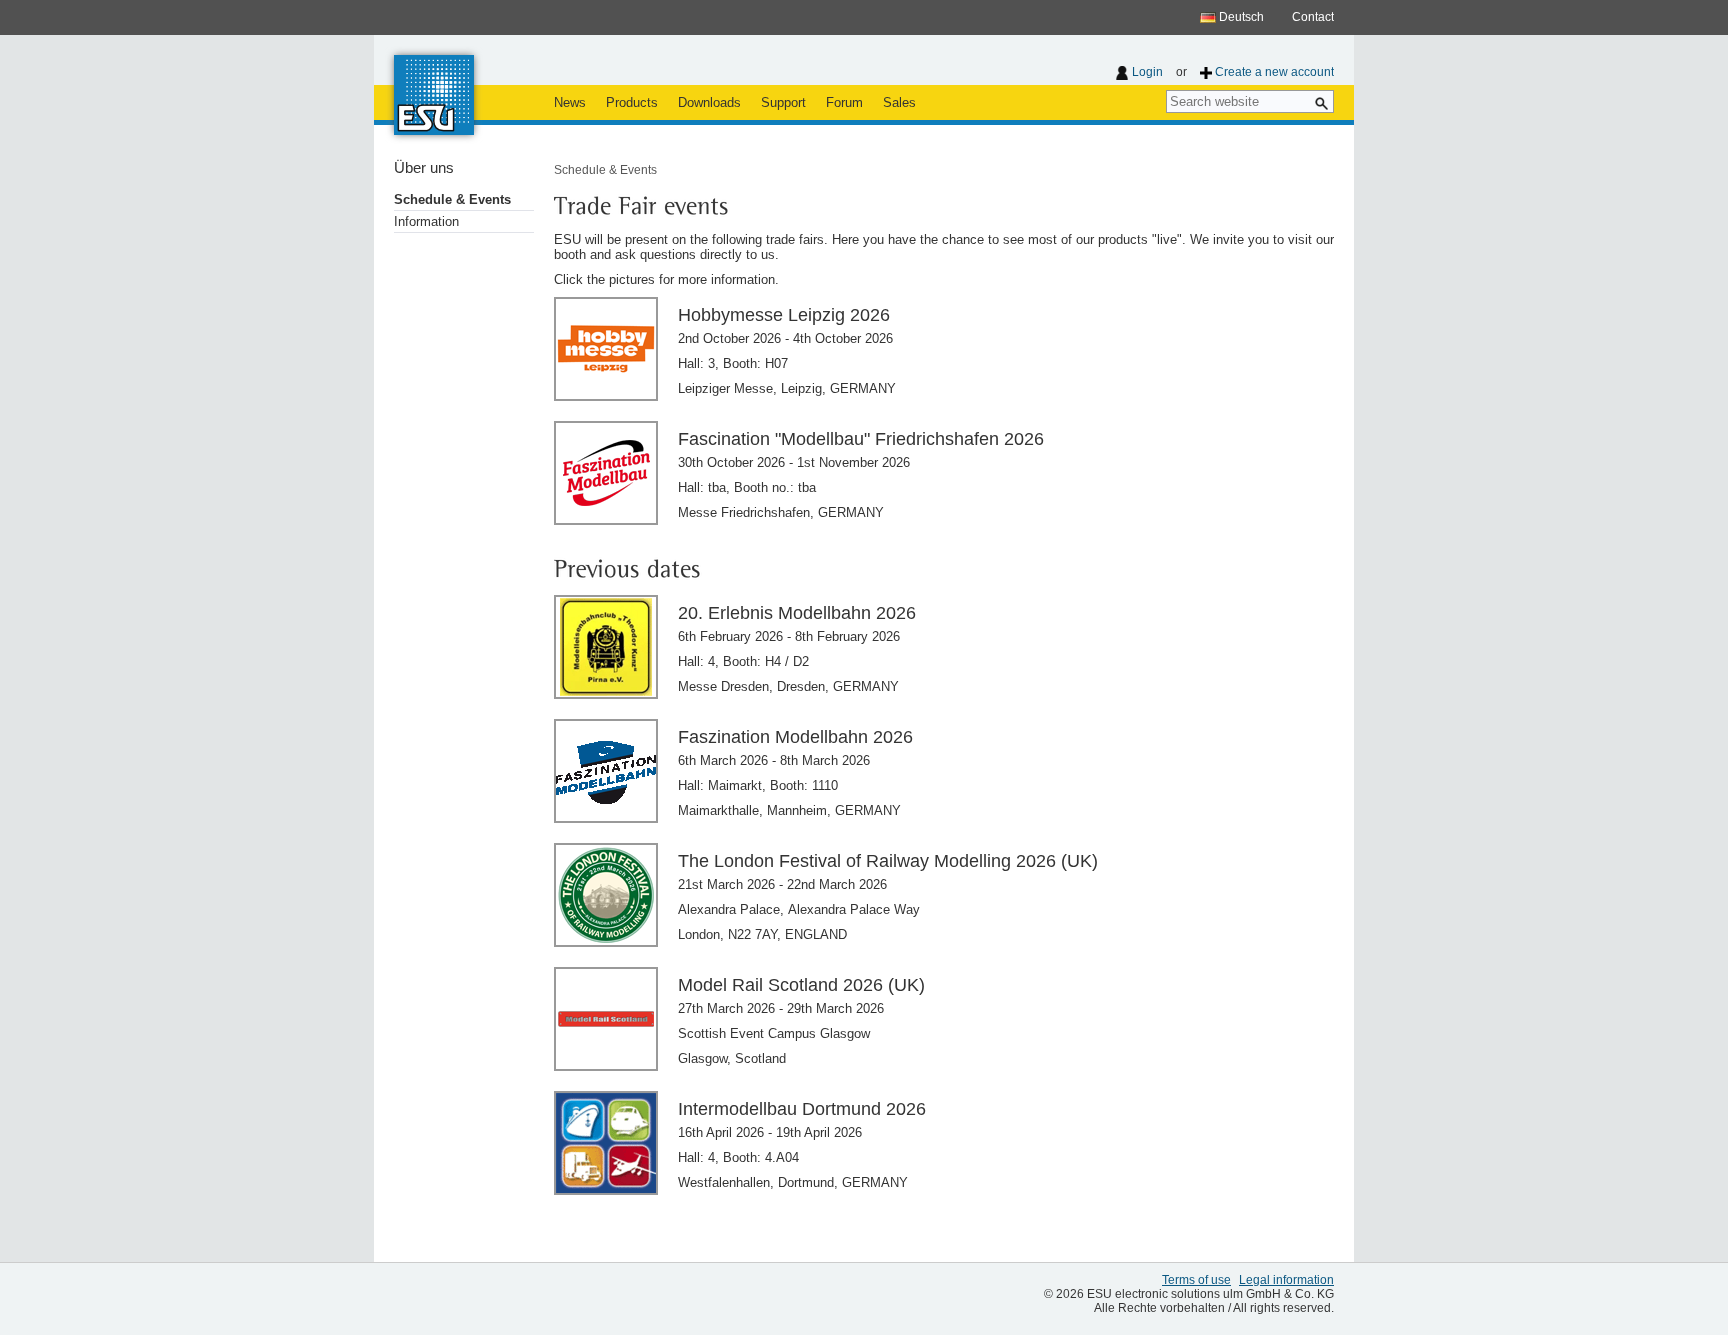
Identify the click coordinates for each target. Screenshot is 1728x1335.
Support (783, 102)
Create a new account (1274, 72)
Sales (899, 102)
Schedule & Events (452, 199)
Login (1147, 72)
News (570, 102)
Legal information (1286, 1280)
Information (426, 221)
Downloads (709, 102)
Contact (1313, 17)
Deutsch (1240, 17)
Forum (844, 102)
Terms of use (1196, 1280)
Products (632, 102)
